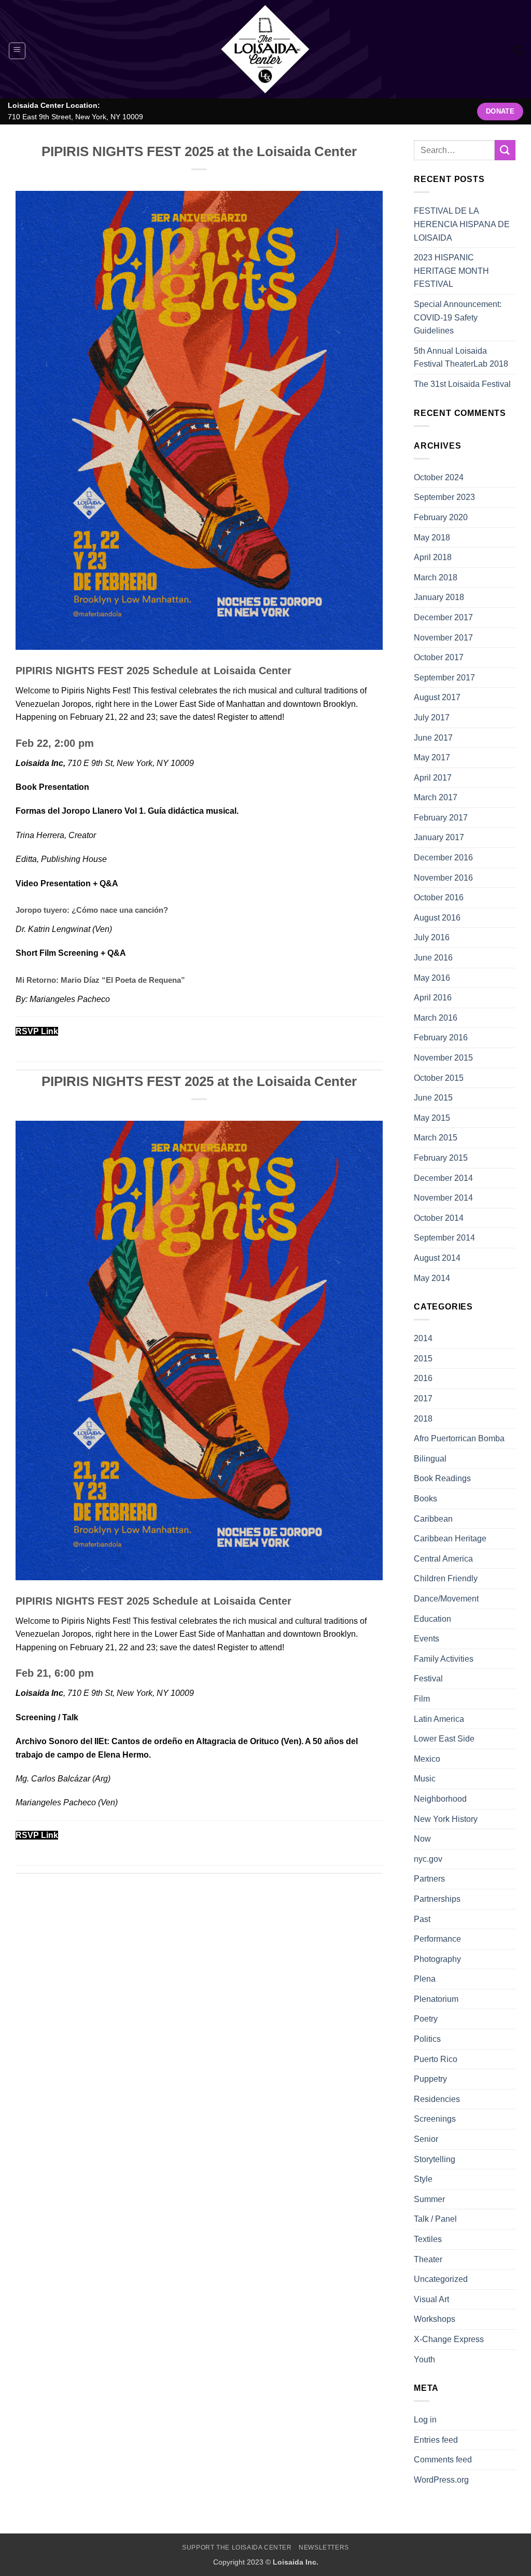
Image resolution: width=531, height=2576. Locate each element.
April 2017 (433, 778)
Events (427, 1639)
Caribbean (433, 1519)
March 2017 (436, 797)
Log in (425, 2420)
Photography (437, 1959)
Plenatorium (436, 1999)
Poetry (426, 2019)
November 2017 (443, 638)
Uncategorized (441, 2279)
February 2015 (441, 1158)
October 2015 (439, 1078)
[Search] (518, 51)
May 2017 (432, 757)
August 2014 (437, 1258)
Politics (427, 2039)
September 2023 (444, 497)
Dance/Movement (446, 1599)
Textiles (428, 2239)
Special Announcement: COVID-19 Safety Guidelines (458, 317)
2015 (423, 1359)
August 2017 (437, 697)
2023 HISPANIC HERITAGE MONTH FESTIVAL (451, 271)
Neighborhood (440, 1799)
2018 (423, 1419)
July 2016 (432, 937)
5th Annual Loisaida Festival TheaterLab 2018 (461, 358)
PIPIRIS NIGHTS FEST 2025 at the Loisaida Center (199, 151)
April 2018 (433, 557)
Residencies (437, 2099)
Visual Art (431, 2299)
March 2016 (436, 1018)
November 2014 (443, 1198)
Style (423, 2179)
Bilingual (430, 1459)
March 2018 (436, 577)
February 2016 (441, 1038)
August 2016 (437, 918)
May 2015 (432, 1118)
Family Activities (444, 1659)
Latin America (439, 1719)
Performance (437, 1939)
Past (422, 1919)
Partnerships (437, 1899)
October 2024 (439, 477)
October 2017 (439, 657)
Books (425, 1499)
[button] (17, 51)
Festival (428, 1679)
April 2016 (433, 998)
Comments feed (443, 2460)
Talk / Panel (435, 2219)
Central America (443, 1559)
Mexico (427, 1759)
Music (425, 1779)
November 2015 (443, 1058)
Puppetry (430, 2079)
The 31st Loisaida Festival (462, 384)
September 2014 (444, 1238)
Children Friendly (446, 1578)
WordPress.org (441, 2480)
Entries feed (436, 2440)
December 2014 (443, 1178)
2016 (423, 1378)
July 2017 (432, 718)
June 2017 (433, 738)
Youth (424, 2359)
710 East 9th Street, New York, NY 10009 (75, 117)
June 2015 (433, 1098)
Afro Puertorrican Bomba (459, 1438)
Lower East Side (444, 1739)
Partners (429, 1879)
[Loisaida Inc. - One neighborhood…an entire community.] (265, 49)
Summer (429, 2199)
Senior (426, 2139)
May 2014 (432, 1278)
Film (422, 1699)
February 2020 (441, 517)
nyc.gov (428, 1859)
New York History (446, 1819)
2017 (423, 1398)
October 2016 (439, 897)
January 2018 (439, 597)
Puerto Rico (436, 2059)
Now (422, 1839)
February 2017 (441, 818)
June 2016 (433, 958)
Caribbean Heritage (450, 1538)
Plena (425, 1979)
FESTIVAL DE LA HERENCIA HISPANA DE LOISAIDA (462, 224)
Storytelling (435, 2159)
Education (432, 1619)
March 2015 (436, 1138)
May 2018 (432, 538)
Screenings (435, 2119)
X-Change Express (449, 2339)
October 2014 (439, 1218)
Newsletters (324, 2547)
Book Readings (442, 1478)
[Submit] (505, 150)
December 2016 (443, 858)
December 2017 (443, 617)
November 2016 (443, 878)
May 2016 (432, 978)
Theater (428, 2259)
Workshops (435, 2319)
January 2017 (439, 837)
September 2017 (444, 678)
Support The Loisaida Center (237, 2547)
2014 (423, 1338)
